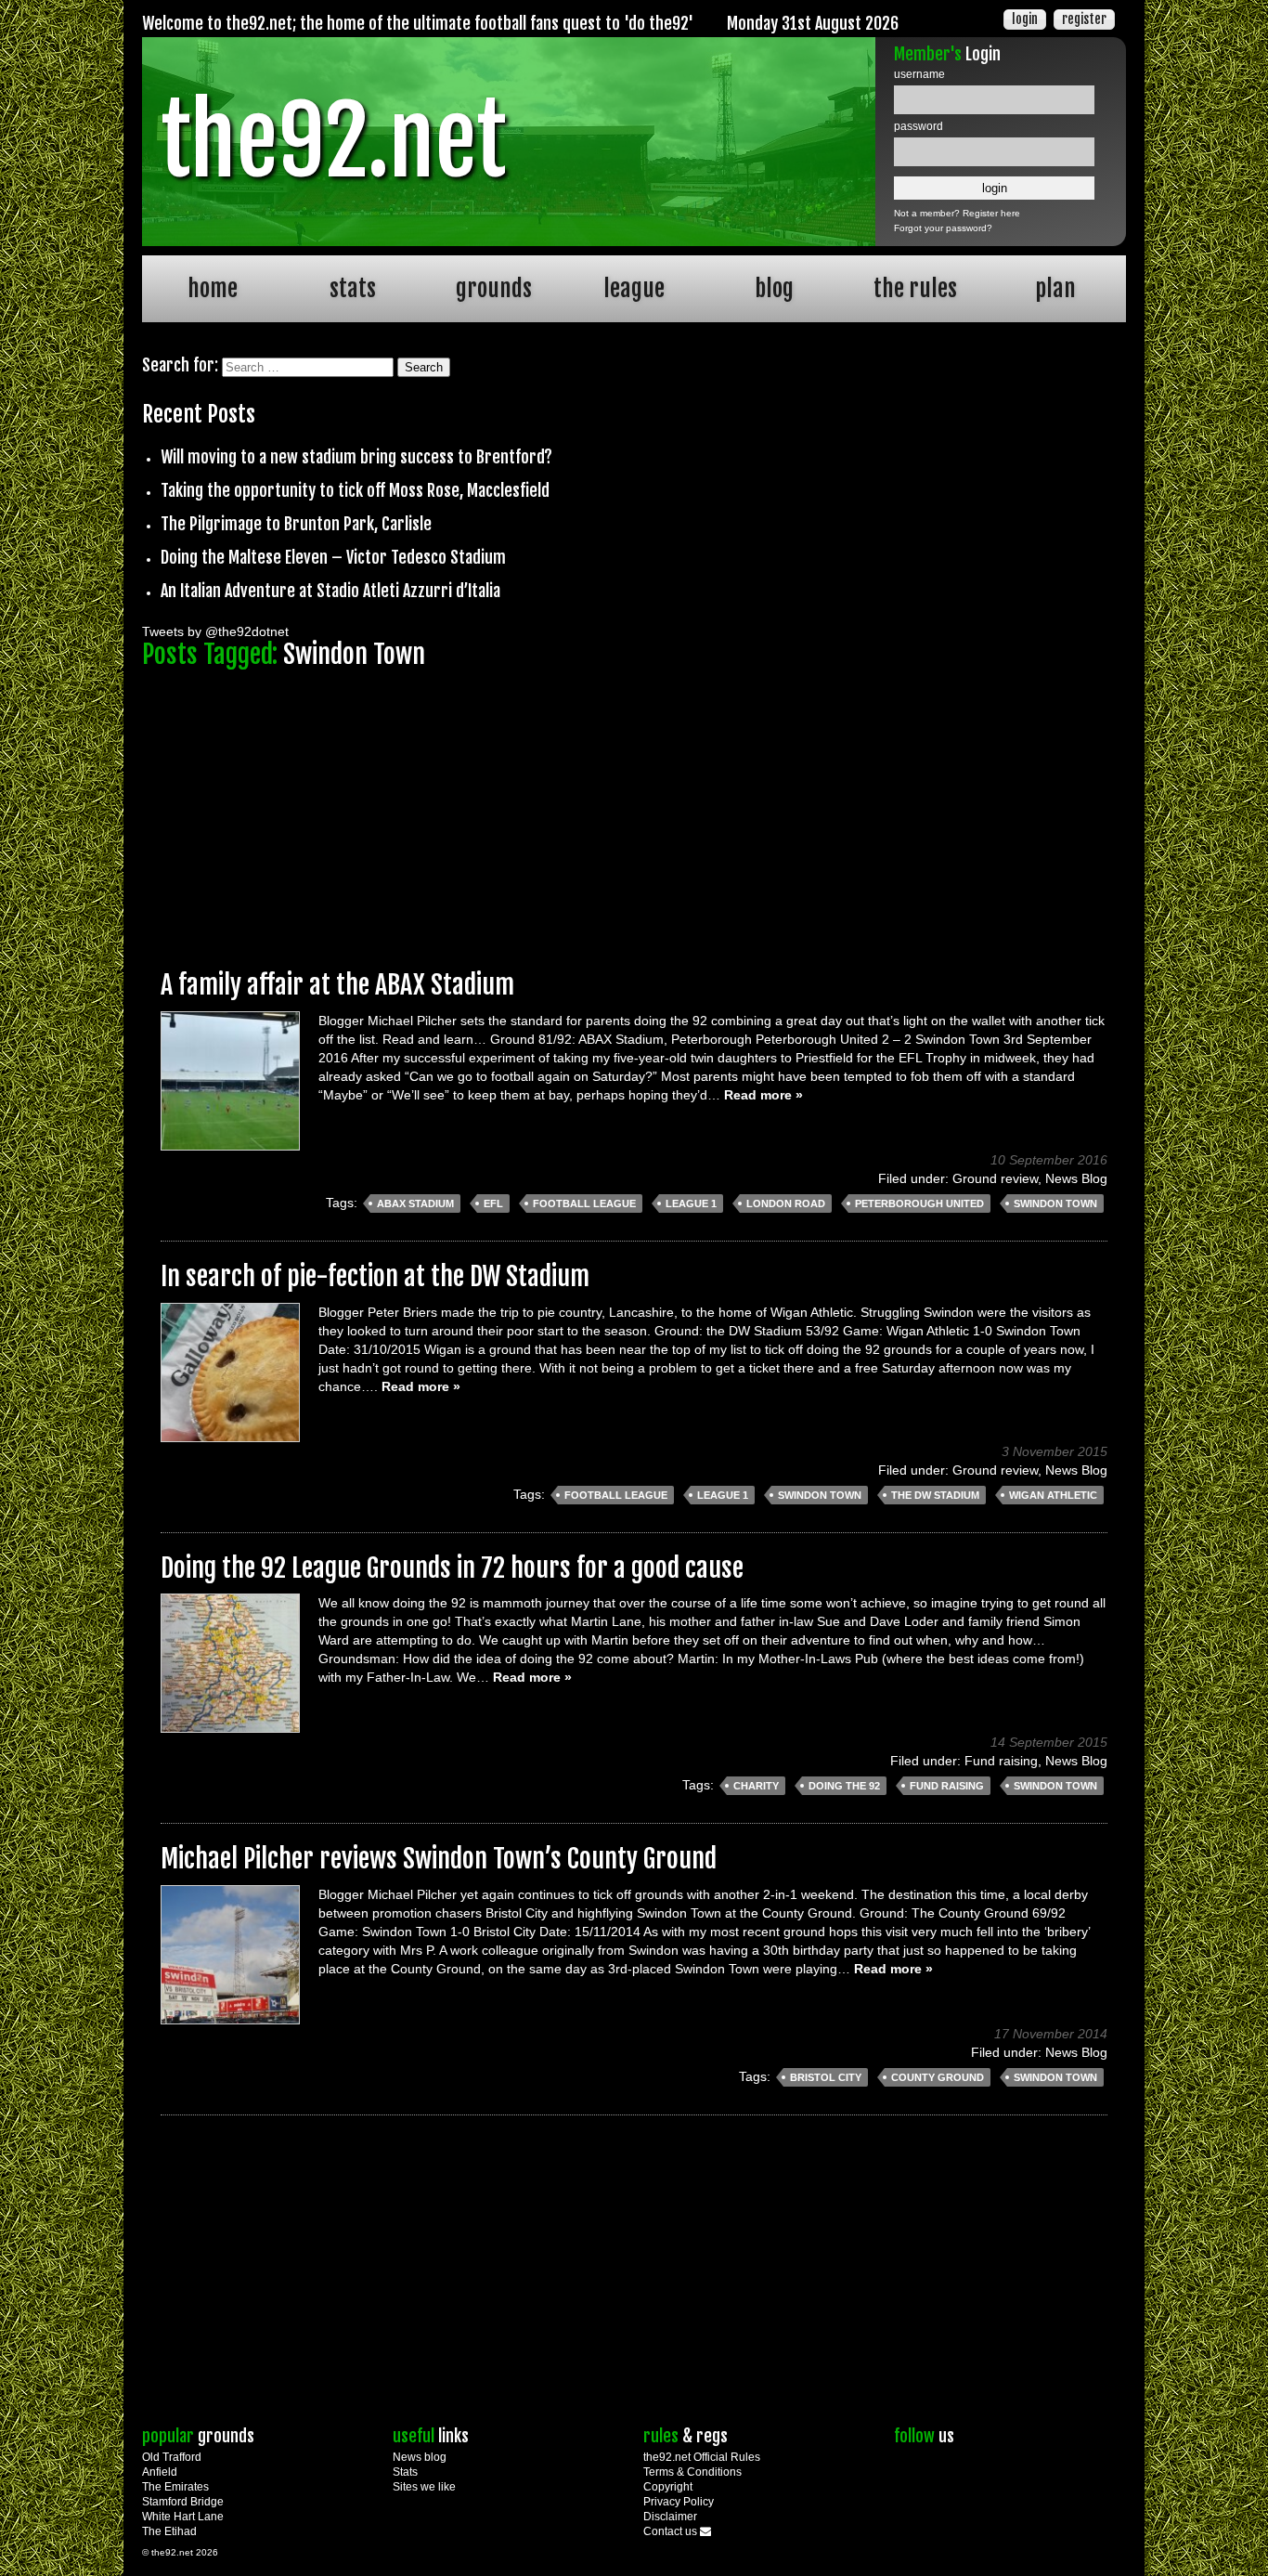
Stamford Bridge (183, 2502)
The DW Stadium (935, 1495)
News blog (420, 2457)
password (919, 126)
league (634, 288)
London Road (786, 1203)
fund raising (947, 1786)
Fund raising (1001, 1761)
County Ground (938, 2077)
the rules (915, 288)
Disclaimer (670, 2517)
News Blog (1076, 1178)
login (1025, 19)
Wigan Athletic (1053, 1495)
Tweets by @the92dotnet (215, 631)
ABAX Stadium (415, 1203)
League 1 (691, 1203)
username (919, 74)
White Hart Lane (183, 2517)
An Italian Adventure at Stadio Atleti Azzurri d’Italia (330, 591)
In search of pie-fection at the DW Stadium (375, 1276)
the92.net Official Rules (702, 2457)
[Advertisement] (634, 811)
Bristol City (826, 2077)
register (1084, 19)
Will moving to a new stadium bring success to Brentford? (356, 457)
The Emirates (175, 2487)
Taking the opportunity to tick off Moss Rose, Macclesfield (355, 490)
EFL (493, 1203)
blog (774, 288)
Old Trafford (172, 2457)
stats (353, 288)
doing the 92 (844, 1786)
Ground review (995, 1178)
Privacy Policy (679, 2502)
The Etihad (169, 2531)
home (213, 288)
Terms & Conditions (692, 2472)
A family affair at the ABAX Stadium (337, 985)
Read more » (763, 1095)
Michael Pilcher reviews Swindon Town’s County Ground (439, 1859)
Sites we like (424, 2487)
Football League (584, 1203)
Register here (991, 213)
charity (756, 1786)
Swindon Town (1055, 1203)
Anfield (160, 2472)
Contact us (672, 2531)
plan (1055, 288)
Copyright (668, 2487)
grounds (494, 288)
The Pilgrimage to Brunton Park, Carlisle (296, 524)
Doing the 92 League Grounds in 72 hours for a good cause (452, 1568)
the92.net (333, 141)
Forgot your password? (943, 228)
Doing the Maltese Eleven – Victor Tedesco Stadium (333, 557)
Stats (405, 2472)
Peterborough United (919, 1203)
